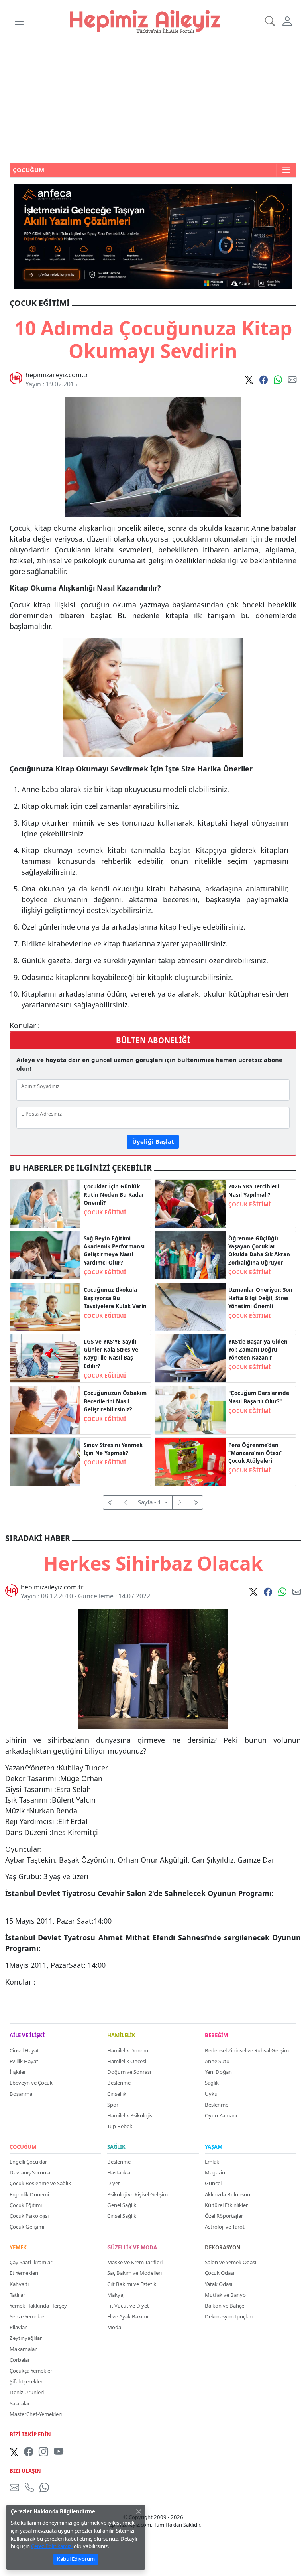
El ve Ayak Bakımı (128, 2316)
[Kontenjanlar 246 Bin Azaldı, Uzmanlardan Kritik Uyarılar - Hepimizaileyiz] (190, 1203)
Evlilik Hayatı (25, 2061)
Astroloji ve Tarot (225, 2227)
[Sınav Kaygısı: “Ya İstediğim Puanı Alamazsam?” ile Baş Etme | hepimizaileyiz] (45, 1358)
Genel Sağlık (122, 2205)
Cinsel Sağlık (122, 2216)
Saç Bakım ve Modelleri (134, 2273)
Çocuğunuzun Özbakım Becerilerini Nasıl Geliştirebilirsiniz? (115, 1401)
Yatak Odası (219, 2284)
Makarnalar (23, 2349)
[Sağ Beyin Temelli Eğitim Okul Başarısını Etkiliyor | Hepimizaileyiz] (45, 1254)
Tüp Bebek (120, 2126)
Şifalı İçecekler (26, 2381)
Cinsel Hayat (24, 2050)
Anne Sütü (217, 2061)
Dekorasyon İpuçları (229, 2316)
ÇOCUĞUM (23, 2147)
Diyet (114, 2183)
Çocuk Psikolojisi (29, 2216)
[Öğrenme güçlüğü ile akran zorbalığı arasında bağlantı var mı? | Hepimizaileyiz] (190, 1254)
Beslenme (119, 2083)
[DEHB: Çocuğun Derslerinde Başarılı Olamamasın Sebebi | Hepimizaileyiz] (190, 1409)
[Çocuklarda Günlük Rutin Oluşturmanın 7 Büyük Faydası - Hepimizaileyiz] (45, 1203)
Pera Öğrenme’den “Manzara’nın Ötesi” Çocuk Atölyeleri (255, 1453)
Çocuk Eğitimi (26, 2205)
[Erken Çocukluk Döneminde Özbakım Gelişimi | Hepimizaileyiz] (45, 1409)
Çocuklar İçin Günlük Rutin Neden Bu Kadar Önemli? (114, 1195)
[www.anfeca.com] (153, 236)
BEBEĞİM (216, 2036)
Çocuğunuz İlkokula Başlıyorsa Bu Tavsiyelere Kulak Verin (115, 1298)
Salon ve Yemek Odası (230, 2262)
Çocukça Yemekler (31, 2371)
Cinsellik (117, 2094)
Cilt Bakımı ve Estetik (132, 2284)
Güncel (213, 2183)
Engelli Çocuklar (28, 2162)
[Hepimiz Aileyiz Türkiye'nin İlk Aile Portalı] (145, 21)
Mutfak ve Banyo (225, 2295)
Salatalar (20, 2403)
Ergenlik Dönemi (29, 2194)
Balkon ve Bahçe (225, 2306)
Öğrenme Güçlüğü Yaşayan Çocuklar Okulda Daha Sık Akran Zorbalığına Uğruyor (259, 1251)
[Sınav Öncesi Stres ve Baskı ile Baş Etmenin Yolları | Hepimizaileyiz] (190, 1306)
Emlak (212, 2162)
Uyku (211, 2094)
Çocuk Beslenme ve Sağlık (40, 2183)
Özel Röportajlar (224, 2216)
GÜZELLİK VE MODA (132, 2248)
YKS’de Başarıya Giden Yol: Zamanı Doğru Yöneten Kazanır (258, 1350)
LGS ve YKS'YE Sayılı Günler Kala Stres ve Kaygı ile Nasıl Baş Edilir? (111, 1354)
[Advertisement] (153, 103)
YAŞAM (214, 2147)
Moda (114, 2327)
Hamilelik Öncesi (127, 2061)
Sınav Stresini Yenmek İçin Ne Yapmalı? (113, 1449)
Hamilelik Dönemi (128, 2050)
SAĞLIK (116, 2147)
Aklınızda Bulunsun (228, 2194)
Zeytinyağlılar (26, 2338)
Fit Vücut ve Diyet (128, 2306)
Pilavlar (18, 2327)
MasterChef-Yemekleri (36, 2414)
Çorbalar (20, 2360)
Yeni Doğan (218, 2072)
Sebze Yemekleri (28, 2316)
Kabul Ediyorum (76, 2559)
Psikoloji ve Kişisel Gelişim (137, 2194)
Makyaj (116, 2295)
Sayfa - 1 (150, 1502)
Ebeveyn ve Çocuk (31, 2083)
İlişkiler (18, 2072)
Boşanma (21, 2094)
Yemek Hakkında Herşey (38, 2306)
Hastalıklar (120, 2172)
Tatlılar (17, 2295)
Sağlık (212, 2083)
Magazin (215, 2172)
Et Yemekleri (24, 2273)
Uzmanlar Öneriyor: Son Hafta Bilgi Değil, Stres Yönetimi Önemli (260, 1298)
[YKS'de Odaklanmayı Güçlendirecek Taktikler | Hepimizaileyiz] (190, 1358)
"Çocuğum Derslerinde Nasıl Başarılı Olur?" (259, 1397)
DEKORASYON (223, 2248)
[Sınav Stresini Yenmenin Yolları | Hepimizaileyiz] (45, 1461)
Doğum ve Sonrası (129, 2072)
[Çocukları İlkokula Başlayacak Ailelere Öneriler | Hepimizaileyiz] (45, 1306)
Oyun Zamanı (221, 2115)
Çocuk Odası (220, 2273)
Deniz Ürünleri (27, 2392)
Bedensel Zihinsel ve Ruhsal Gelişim (247, 2050)
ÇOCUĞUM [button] (28, 170)
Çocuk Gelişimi (27, 2227)
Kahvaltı (19, 2284)
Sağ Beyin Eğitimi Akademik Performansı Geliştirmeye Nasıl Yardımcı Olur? (114, 1251)
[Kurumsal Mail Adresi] (16, 2487)
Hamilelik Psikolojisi (130, 2115)
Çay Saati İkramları (31, 2262)
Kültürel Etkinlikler (226, 2205)
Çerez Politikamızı (52, 2546)
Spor (113, 2105)
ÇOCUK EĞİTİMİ (105, 1212)
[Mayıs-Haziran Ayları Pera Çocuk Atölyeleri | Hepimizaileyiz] (190, 1461)
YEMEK (18, 2248)
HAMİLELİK (121, 2036)
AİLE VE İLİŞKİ (27, 2036)
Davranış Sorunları (31, 2172)
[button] (19, 21)
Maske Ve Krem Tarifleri (135, 2262)
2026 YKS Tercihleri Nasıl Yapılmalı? (254, 1190)
